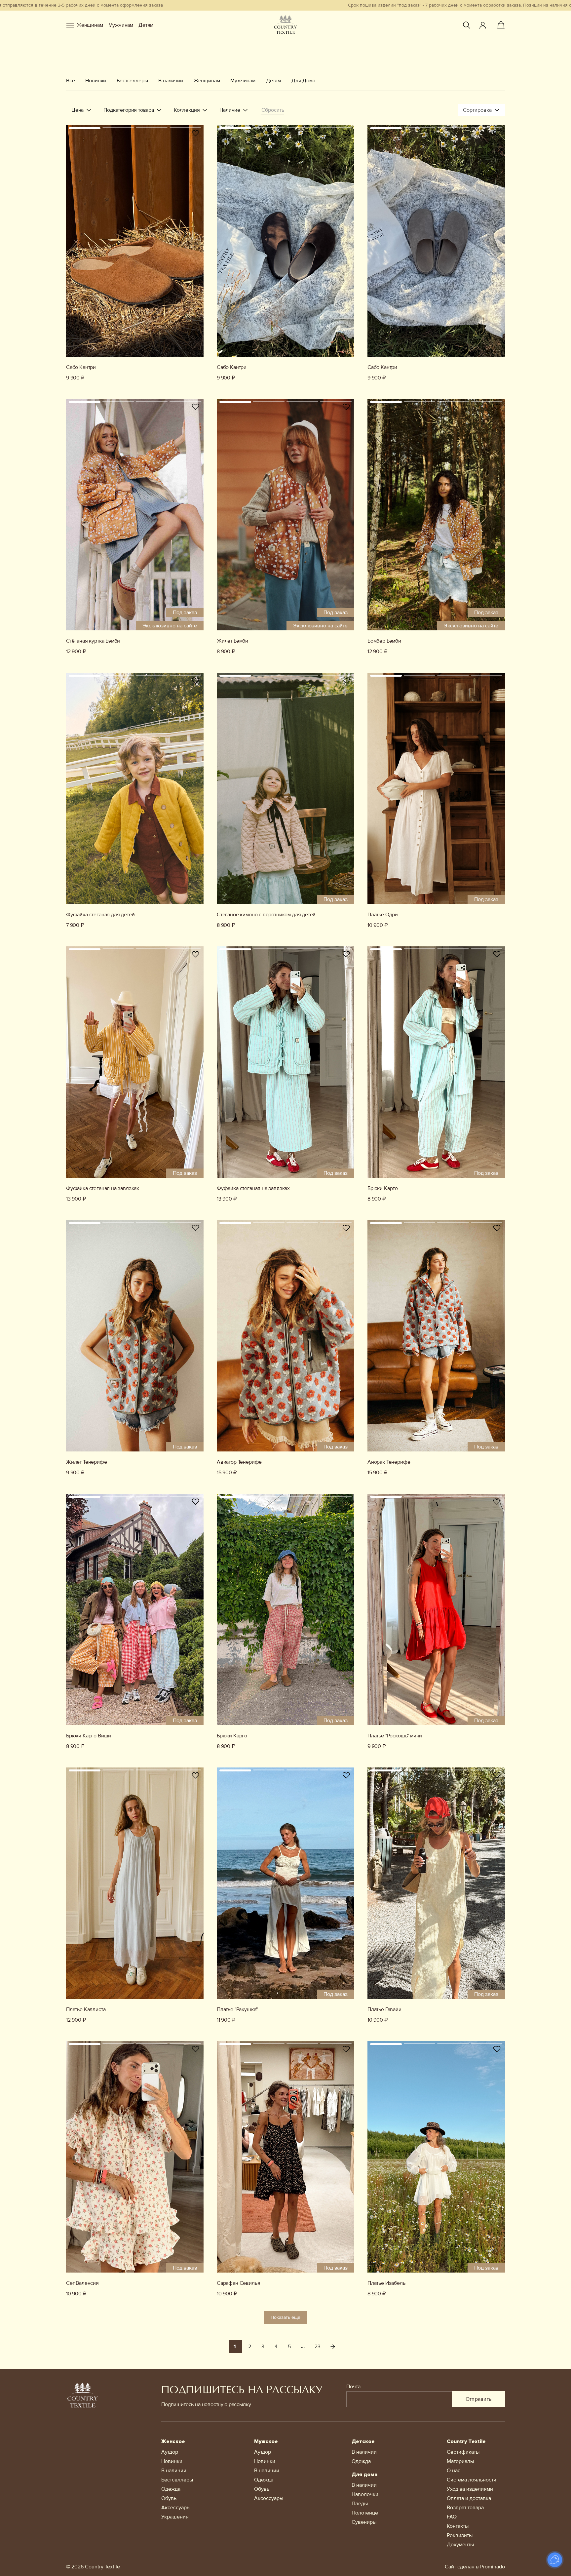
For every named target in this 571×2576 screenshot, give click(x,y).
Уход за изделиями (470, 2489)
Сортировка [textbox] (477, 110)
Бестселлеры (132, 81)
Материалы (460, 2461)
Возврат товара (465, 2508)
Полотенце (365, 2513)
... (303, 2347)
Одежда (171, 2489)
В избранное (196, 133)
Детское (363, 2441)
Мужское (266, 2441)
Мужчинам (121, 25)
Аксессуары (176, 2508)
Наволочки (365, 2494)
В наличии (171, 81)
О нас (454, 2471)
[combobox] (481, 110)
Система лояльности (472, 2480)
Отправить (479, 2399)
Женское (173, 2441)
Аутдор (170, 2452)
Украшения (175, 2517)
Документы (460, 2545)
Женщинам (90, 25)
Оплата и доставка (469, 2498)
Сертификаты (463, 2452)
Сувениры (364, 2522)
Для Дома (303, 81)
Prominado (493, 2567)
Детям (146, 25)
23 (318, 2347)
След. (333, 2347)
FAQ (452, 2517)
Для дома (364, 2475)
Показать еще (285, 2317)
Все (70, 81)
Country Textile (466, 2441)
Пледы (360, 2504)
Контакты (458, 2526)
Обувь (169, 2498)
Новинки (96, 81)
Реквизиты (460, 2535)
